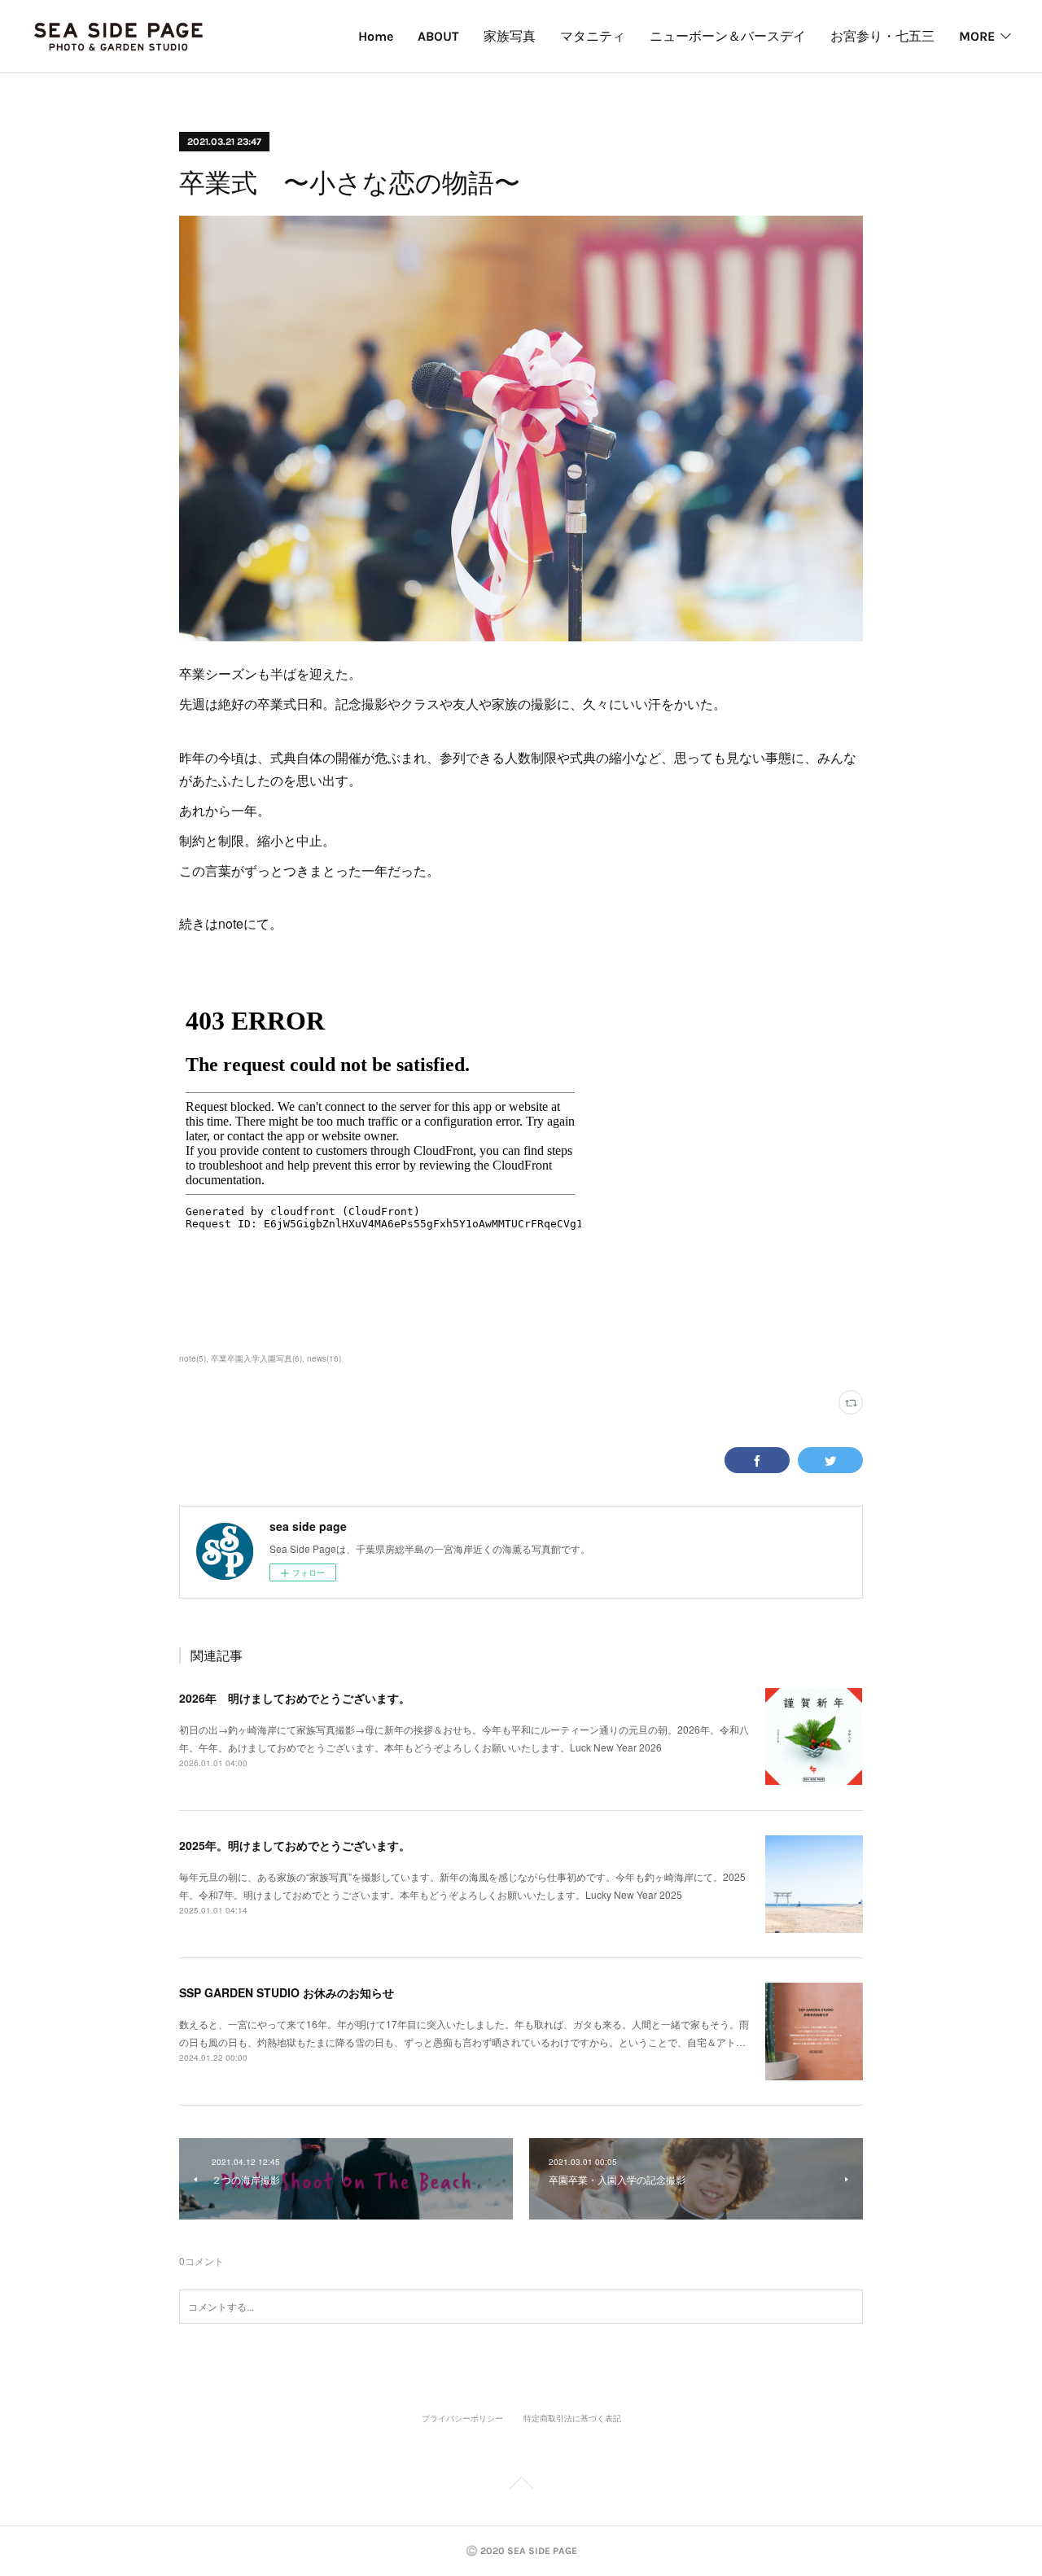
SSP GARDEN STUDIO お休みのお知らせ (287, 1992)
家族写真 (510, 36)
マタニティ (593, 36)
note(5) (193, 1358)
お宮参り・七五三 (882, 36)
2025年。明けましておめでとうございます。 (295, 1845)
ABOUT (438, 36)
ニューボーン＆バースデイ (728, 36)
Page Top (521, 2486)
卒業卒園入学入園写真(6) (256, 1358)
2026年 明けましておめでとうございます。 (295, 1698)
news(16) (324, 1358)
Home (376, 36)
